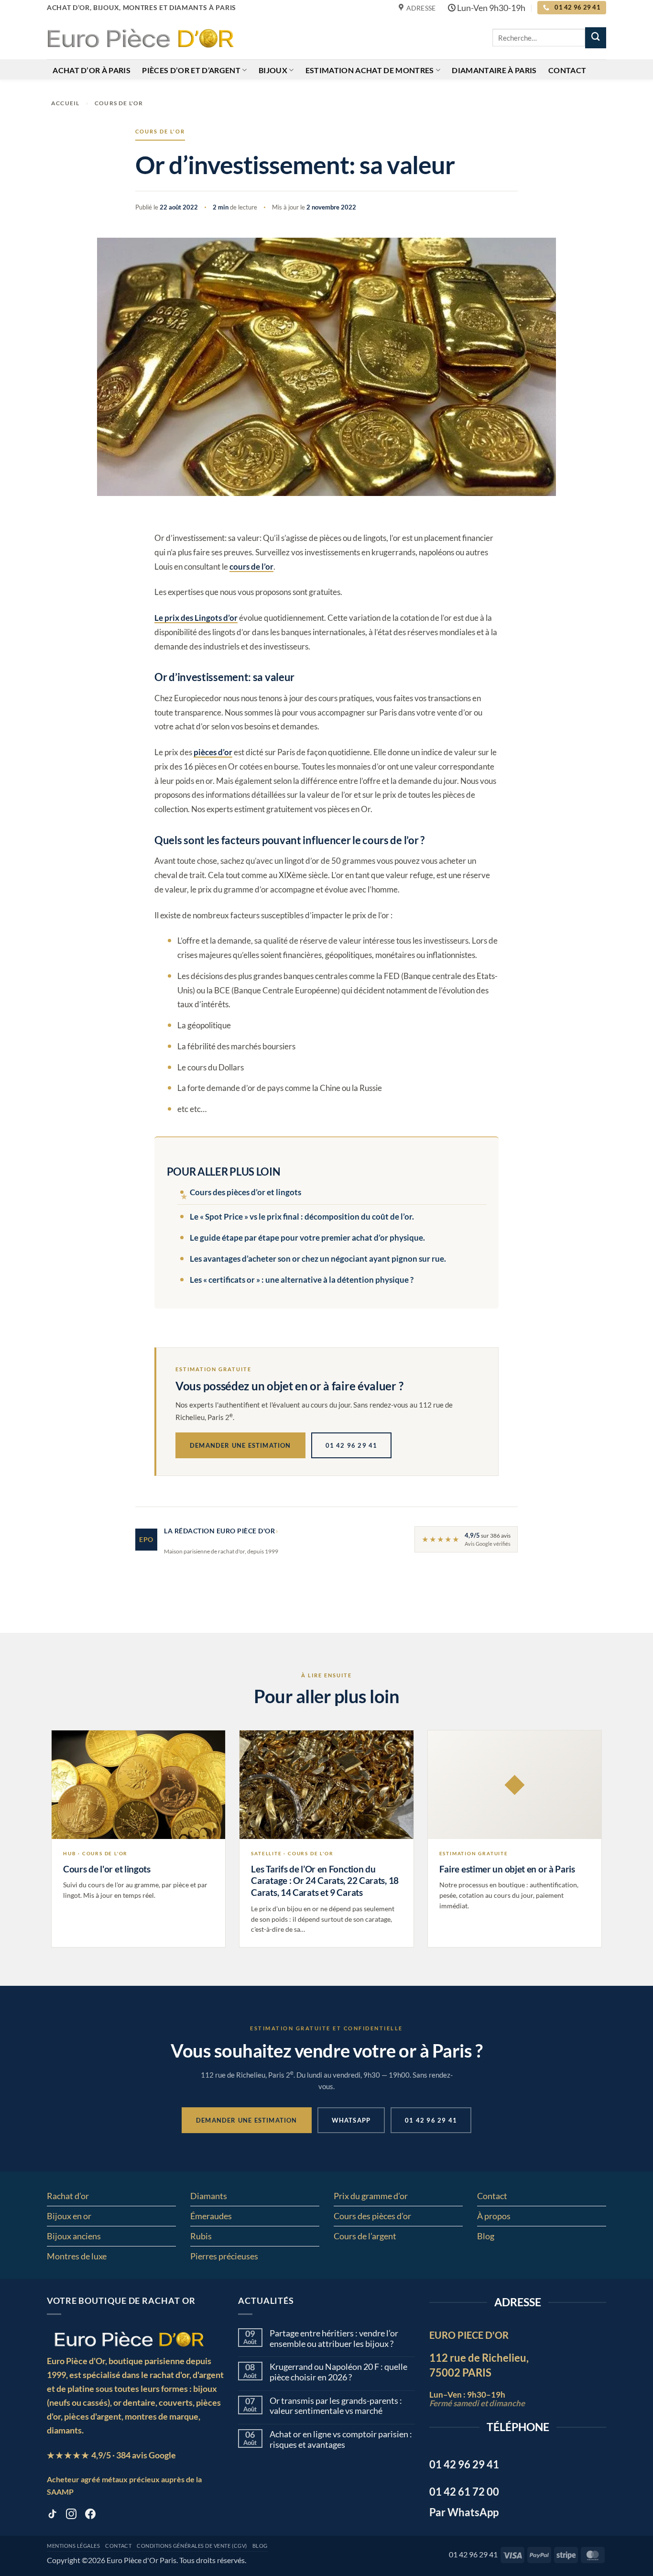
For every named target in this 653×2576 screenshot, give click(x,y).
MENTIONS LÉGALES (73, 2546)
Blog (486, 2236)
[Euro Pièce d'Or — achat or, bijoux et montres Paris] (129, 2339)
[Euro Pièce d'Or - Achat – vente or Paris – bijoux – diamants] (140, 37)
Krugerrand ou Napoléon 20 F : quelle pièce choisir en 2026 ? (338, 2372)
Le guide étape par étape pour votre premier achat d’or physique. (307, 1238)
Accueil (65, 103)
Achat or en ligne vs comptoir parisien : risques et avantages (341, 2439)
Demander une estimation (240, 1445)
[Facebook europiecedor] (90, 2516)
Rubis (201, 2236)
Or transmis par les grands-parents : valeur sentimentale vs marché (336, 2406)
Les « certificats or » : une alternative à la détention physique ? (302, 1280)
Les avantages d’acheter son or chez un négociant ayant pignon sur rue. (318, 1259)
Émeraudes (211, 2216)
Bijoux (273, 70)
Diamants (209, 2196)
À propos (494, 2216)
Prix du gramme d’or (371, 2196)
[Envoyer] (596, 38)
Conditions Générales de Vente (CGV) (192, 2546)
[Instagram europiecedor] (71, 2516)
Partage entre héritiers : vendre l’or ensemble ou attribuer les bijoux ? (334, 2339)
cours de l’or (251, 567)
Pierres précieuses (224, 2256)
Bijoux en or (69, 2216)
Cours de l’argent (365, 2236)
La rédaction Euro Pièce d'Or (219, 1531)
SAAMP (60, 2492)
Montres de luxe (77, 2256)
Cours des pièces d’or (372, 2216)
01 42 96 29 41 (352, 1445)
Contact (567, 70)
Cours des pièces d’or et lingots (245, 1192)
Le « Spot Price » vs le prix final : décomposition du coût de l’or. (302, 1216)
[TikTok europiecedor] (52, 2516)
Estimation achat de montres (370, 70)
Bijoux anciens (74, 2236)
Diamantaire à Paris (494, 70)
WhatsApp (351, 2120)
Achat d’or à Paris (92, 70)
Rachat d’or (68, 2196)
